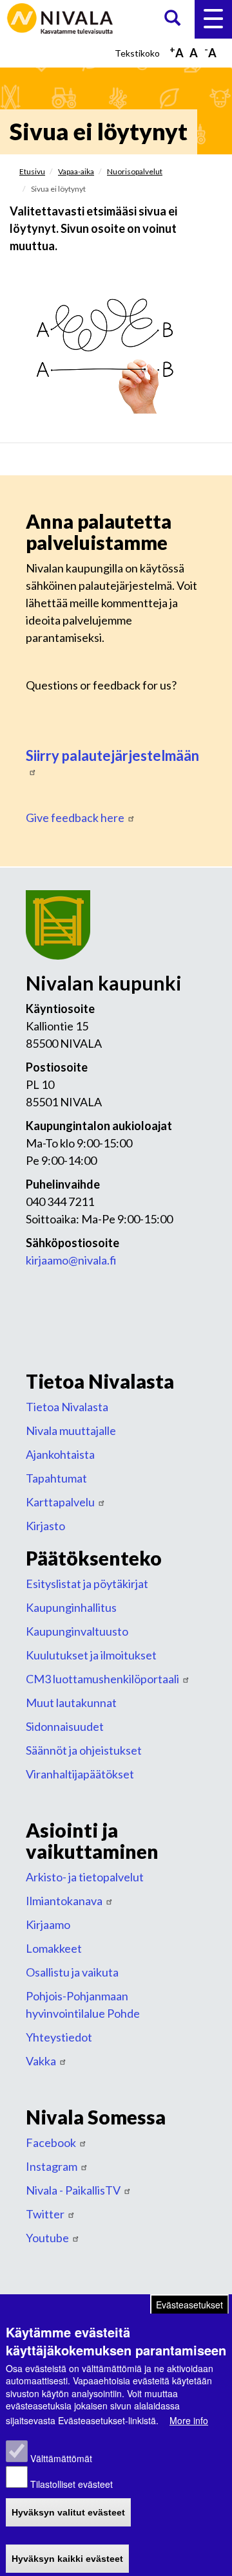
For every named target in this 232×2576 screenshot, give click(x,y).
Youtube (47, 2238)
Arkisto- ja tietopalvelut (85, 1877)
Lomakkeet (54, 1948)
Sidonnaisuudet (65, 1726)
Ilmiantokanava (64, 1901)
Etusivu (32, 171)
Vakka (41, 2061)
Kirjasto (45, 1526)
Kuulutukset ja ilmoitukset (91, 1655)
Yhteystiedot (59, 2037)
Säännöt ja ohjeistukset (84, 1750)
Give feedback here (75, 818)
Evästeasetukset (189, 2305)
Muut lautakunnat (71, 1703)
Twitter (45, 2214)
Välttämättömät (61, 2458)
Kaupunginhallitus (71, 1607)
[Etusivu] (61, 17)
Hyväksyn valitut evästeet (68, 2512)
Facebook (51, 2142)
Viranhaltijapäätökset (80, 1774)
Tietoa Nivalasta (67, 1407)
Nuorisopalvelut (135, 171)
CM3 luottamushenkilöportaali (102, 1679)
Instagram (52, 2166)
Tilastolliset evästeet (72, 2484)
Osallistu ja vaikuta (72, 1972)
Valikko (213, 19)
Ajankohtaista (60, 1454)
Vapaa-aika (76, 171)
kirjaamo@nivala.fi (71, 1260)
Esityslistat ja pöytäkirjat (87, 1584)
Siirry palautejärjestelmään (112, 755)
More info (189, 2420)
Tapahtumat (56, 1478)
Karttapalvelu (60, 1502)
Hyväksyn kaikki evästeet (67, 2559)
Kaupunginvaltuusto (77, 1631)
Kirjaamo (48, 1924)
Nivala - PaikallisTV (73, 2190)
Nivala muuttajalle (71, 1430)
